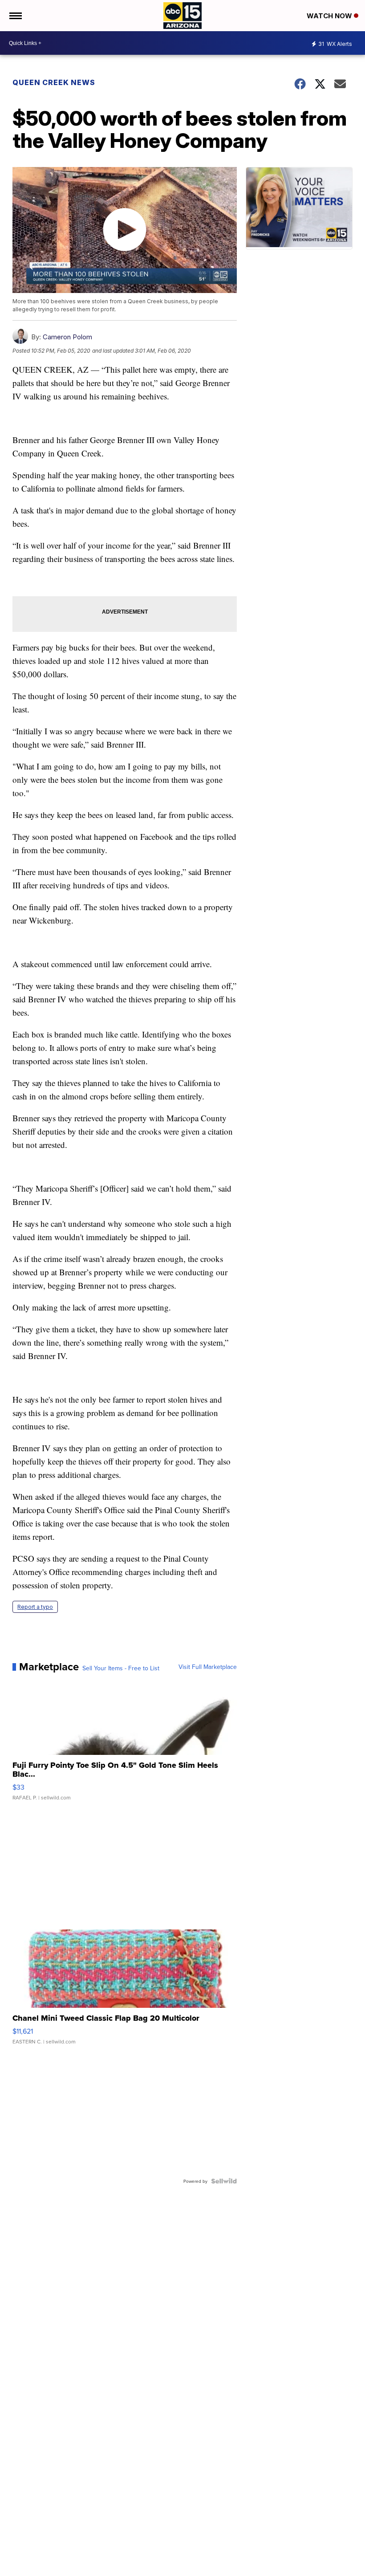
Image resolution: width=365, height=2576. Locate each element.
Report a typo (35, 1607)
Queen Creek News (54, 82)
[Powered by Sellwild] (224, 2181)
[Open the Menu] (15, 16)
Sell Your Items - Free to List (121, 1668)
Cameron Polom (67, 337)
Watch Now (330, 16)
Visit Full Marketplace (208, 1667)
